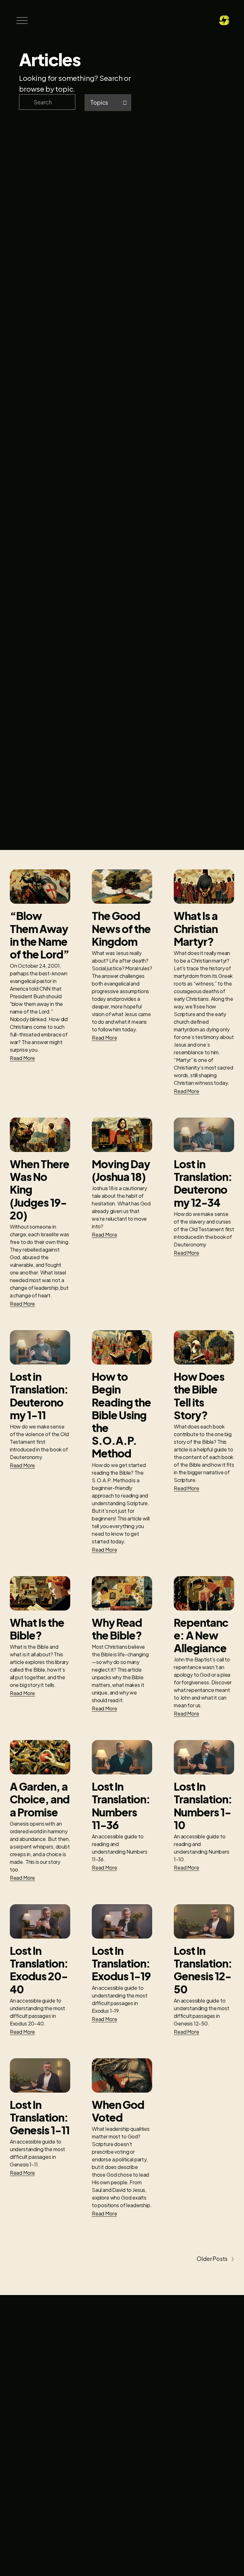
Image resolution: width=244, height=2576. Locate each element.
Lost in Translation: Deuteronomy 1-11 (39, 1396)
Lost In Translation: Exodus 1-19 (121, 1963)
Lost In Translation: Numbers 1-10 (203, 1805)
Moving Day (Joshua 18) (121, 1170)
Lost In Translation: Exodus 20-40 (39, 1970)
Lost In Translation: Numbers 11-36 (121, 1805)
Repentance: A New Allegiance (201, 1635)
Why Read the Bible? (117, 1629)
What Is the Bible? (37, 1629)
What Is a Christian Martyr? (196, 928)
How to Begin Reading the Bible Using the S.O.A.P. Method (121, 1415)
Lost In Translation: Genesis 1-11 (40, 2117)
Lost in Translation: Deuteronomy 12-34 (203, 1183)
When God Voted (118, 2111)
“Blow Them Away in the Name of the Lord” (40, 935)
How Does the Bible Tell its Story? (199, 1396)
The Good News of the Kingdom (121, 928)
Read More (23, 1058)
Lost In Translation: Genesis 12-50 (203, 1970)
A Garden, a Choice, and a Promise (40, 1799)
